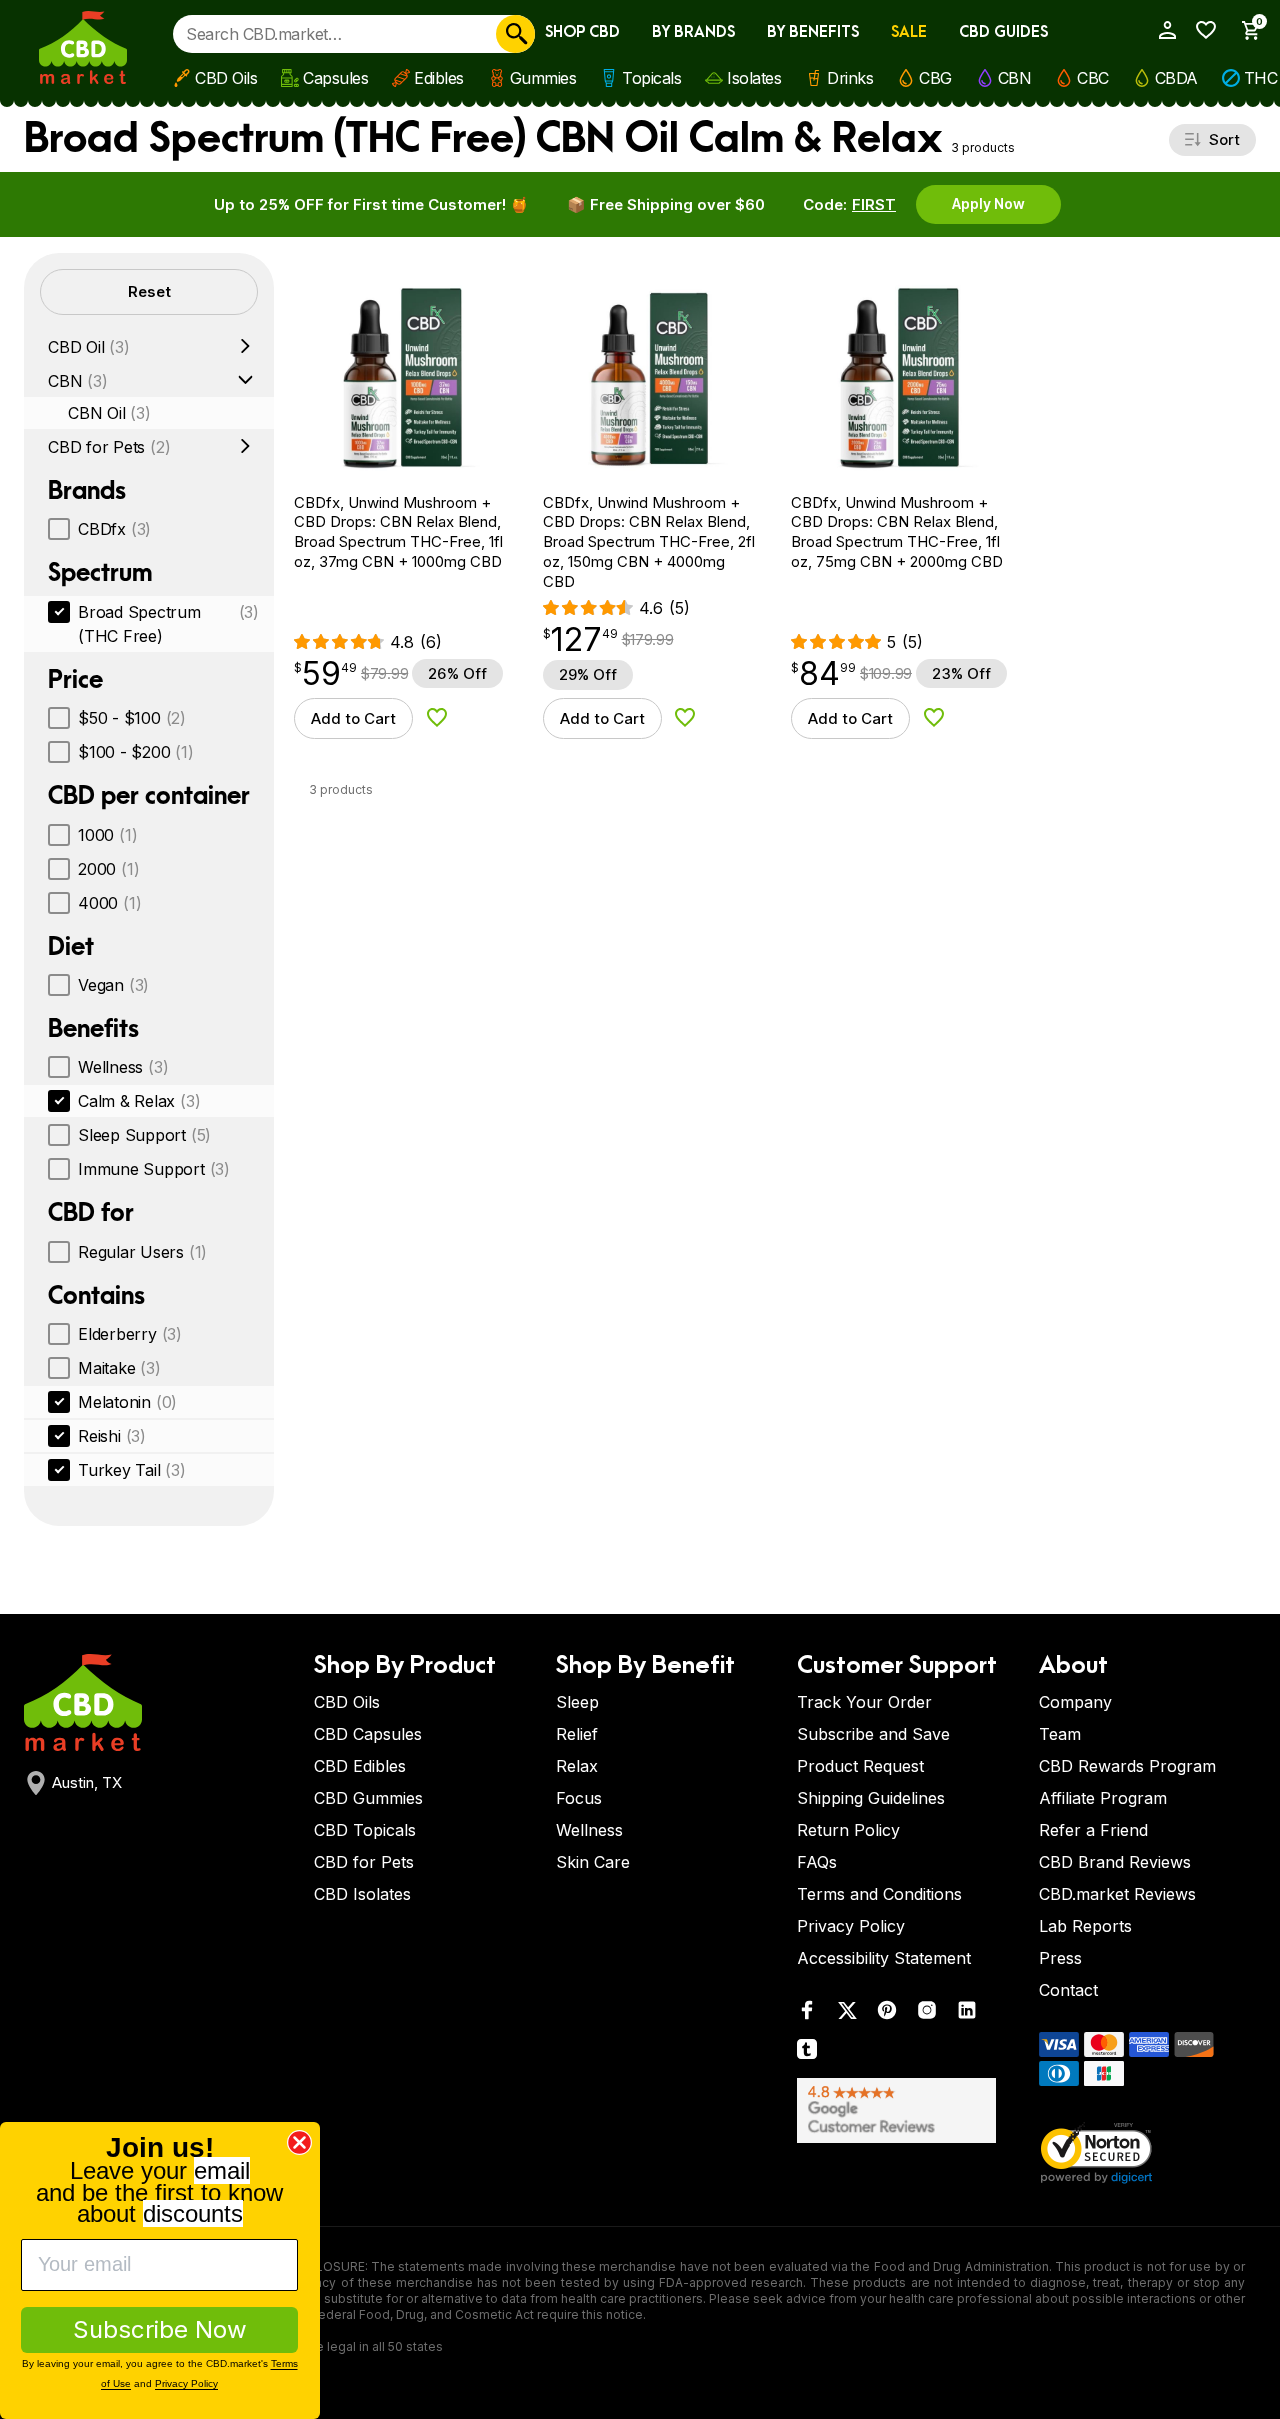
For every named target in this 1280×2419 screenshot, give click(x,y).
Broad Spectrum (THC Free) (168, 624)
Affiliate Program (1103, 1798)
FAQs (817, 1862)
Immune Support (154, 1169)
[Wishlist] (1201, 30)
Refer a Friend (1093, 1830)
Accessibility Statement (884, 1958)
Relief (577, 1734)
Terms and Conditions (879, 1894)
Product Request (860, 1766)
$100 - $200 (136, 752)
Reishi (112, 1436)
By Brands (693, 32)
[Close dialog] (299, 2142)
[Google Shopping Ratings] (906, 2110)
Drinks (850, 78)
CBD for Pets (109, 447)
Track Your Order (864, 1702)
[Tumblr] (807, 2053)
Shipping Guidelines (871, 1798)
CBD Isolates (362, 1894)
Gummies (543, 78)
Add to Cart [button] (353, 718)
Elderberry (130, 1334)
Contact (1068, 1990)
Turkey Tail (132, 1470)
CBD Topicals (365, 1830)
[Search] (515, 34)
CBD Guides (1003, 32)
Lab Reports (1085, 1926)
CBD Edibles (360, 1766)
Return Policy (848, 1830)
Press (1060, 1958)
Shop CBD (582, 32)
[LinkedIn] (967, 2014)
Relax (577, 1766)
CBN (1015, 78)
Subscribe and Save (873, 1734)
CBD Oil (89, 347)
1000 (107, 835)
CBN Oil (109, 413)
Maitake (119, 1368)
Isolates (754, 78)
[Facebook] (807, 2014)
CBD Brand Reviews (1115, 1862)
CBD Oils (226, 78)
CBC (1093, 78)
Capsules (335, 78)
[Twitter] (847, 2014)
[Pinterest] (887, 2014)
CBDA (1176, 78)
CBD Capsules (368, 1734)
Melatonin (127, 1402)
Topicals (651, 78)
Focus (579, 1798)
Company (1075, 1702)
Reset (149, 291)
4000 (109, 903)
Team (1060, 1734)
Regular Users (142, 1252)
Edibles (439, 78)
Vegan (113, 985)
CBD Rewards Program (1127, 1766)
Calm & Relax (139, 1101)
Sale (909, 32)
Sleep (577, 1702)
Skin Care (593, 1862)
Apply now (988, 203)
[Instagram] (927, 2014)
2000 (108, 869)
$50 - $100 (132, 718)
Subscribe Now (160, 2329)
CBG (935, 78)
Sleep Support (144, 1135)
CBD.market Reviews (1117, 1894)
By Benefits (813, 32)
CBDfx (114, 529)
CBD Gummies (368, 1798)
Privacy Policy (851, 1926)
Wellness (123, 1067)
